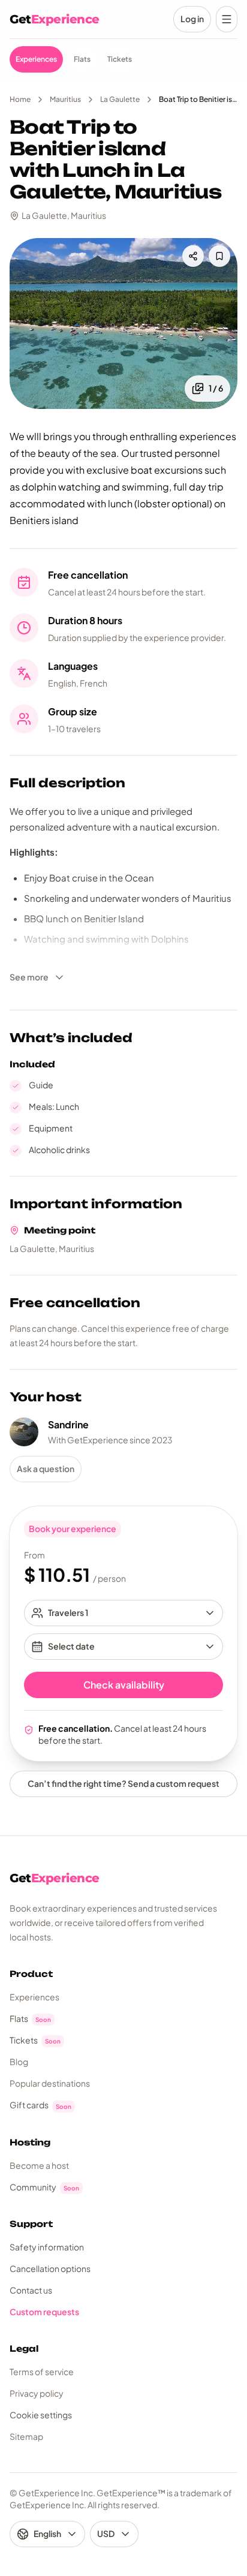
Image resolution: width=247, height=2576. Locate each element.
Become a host (39, 2165)
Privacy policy (37, 2393)
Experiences (34, 1997)
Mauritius (65, 99)
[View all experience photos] (123, 323)
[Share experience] (193, 256)
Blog (19, 2062)
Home (20, 99)
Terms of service (42, 2372)
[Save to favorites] (219, 256)
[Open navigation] (227, 19)
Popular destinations (50, 2083)
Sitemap (26, 2436)
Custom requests (44, 2312)
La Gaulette (120, 99)
